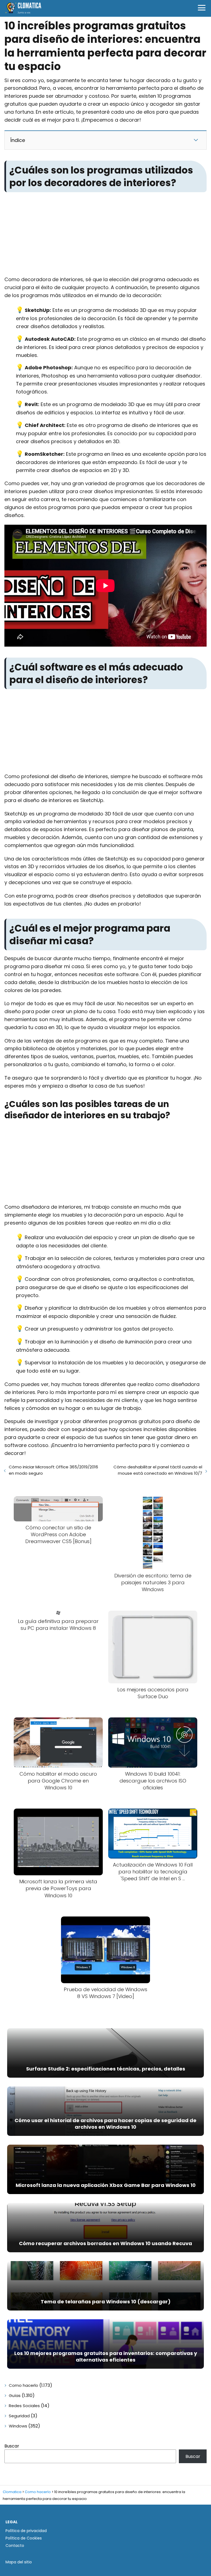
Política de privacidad (26, 2531)
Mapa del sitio (19, 2562)
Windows (18, 2426)
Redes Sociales (24, 2406)
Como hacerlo (23, 2385)
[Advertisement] (105, 235)
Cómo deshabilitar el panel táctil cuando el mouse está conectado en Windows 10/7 (158, 1470)
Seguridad (19, 2416)
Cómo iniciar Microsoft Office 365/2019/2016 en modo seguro (53, 1470)
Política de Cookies (24, 2538)
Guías (15, 2395)
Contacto (15, 2546)
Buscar (12, 2446)
